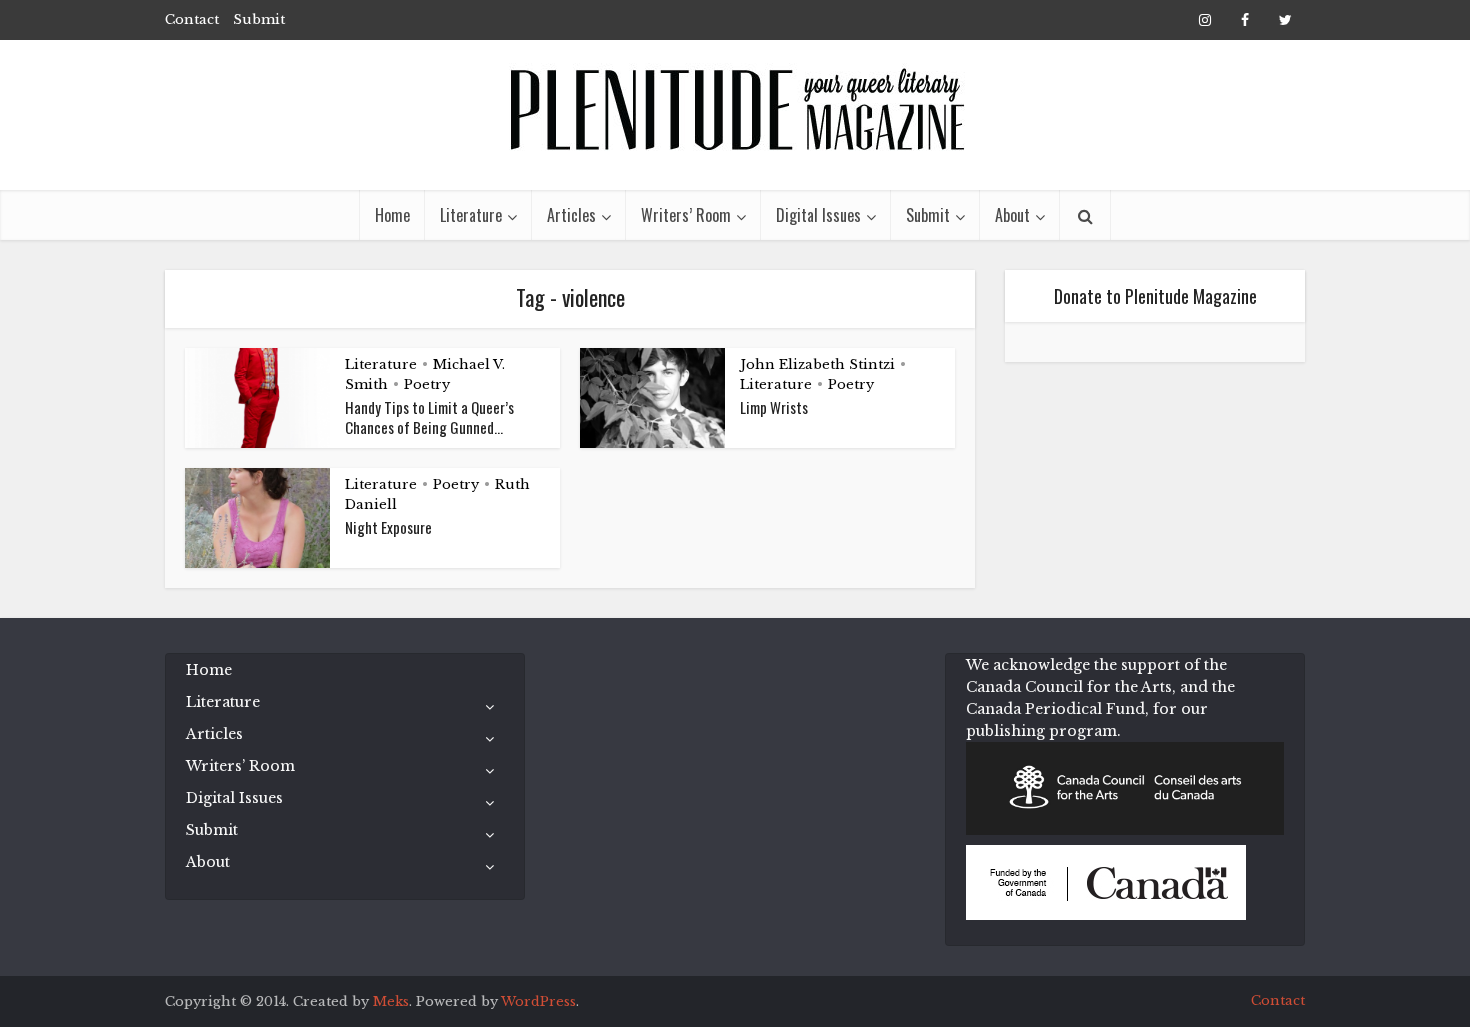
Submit (259, 19)
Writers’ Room (686, 215)
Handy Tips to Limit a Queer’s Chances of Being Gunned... (429, 417)
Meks (391, 1001)
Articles (571, 215)
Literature (471, 215)
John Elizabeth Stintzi (817, 364)
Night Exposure (388, 527)
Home (392, 215)
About (1012, 215)
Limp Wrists (774, 407)
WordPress (538, 1001)
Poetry (427, 384)
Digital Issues (818, 215)
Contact (192, 19)
